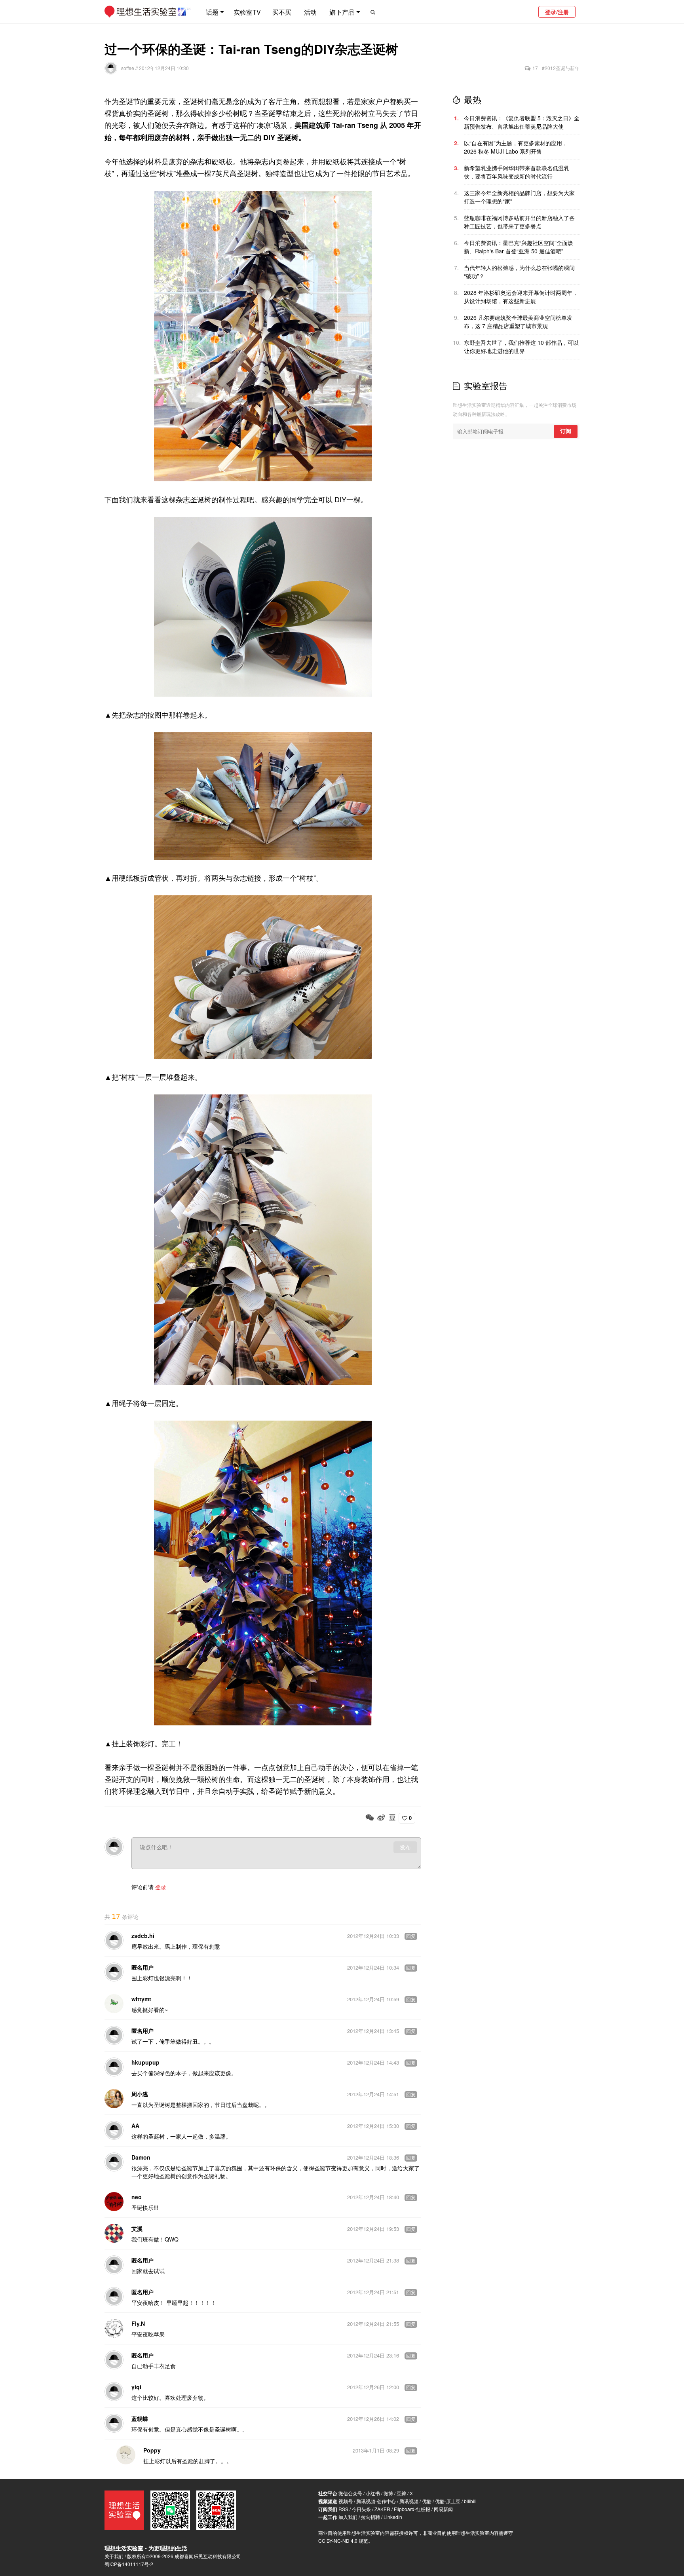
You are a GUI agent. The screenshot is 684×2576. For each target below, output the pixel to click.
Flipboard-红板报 (412, 2509)
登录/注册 (557, 12)
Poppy (152, 2450)
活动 (310, 12)
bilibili (470, 2501)
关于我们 (114, 2556)
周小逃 (140, 2094)
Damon (141, 2157)
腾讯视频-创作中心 (376, 2501)
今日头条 (361, 2509)
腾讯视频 (409, 2501)
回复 (411, 1936)
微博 (388, 2493)
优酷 (427, 2501)
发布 (405, 1847)
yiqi (136, 2387)
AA (135, 2126)
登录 (161, 1887)
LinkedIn (393, 2517)
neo (137, 2197)
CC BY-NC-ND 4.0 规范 (343, 2541)
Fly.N (138, 2323)
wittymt (141, 1999)
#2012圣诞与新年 (561, 68)
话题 (212, 12)
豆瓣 (401, 2493)
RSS (343, 2509)
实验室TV (247, 12)
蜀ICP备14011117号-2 (129, 2564)
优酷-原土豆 (448, 2501)
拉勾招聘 (370, 2517)
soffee (128, 68)
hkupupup (145, 2062)
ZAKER (382, 2509)
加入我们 (348, 2517)
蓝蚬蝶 (140, 2418)
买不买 (282, 12)
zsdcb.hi (143, 1936)
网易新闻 (443, 2509)
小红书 (373, 2493)
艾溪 (137, 2228)
